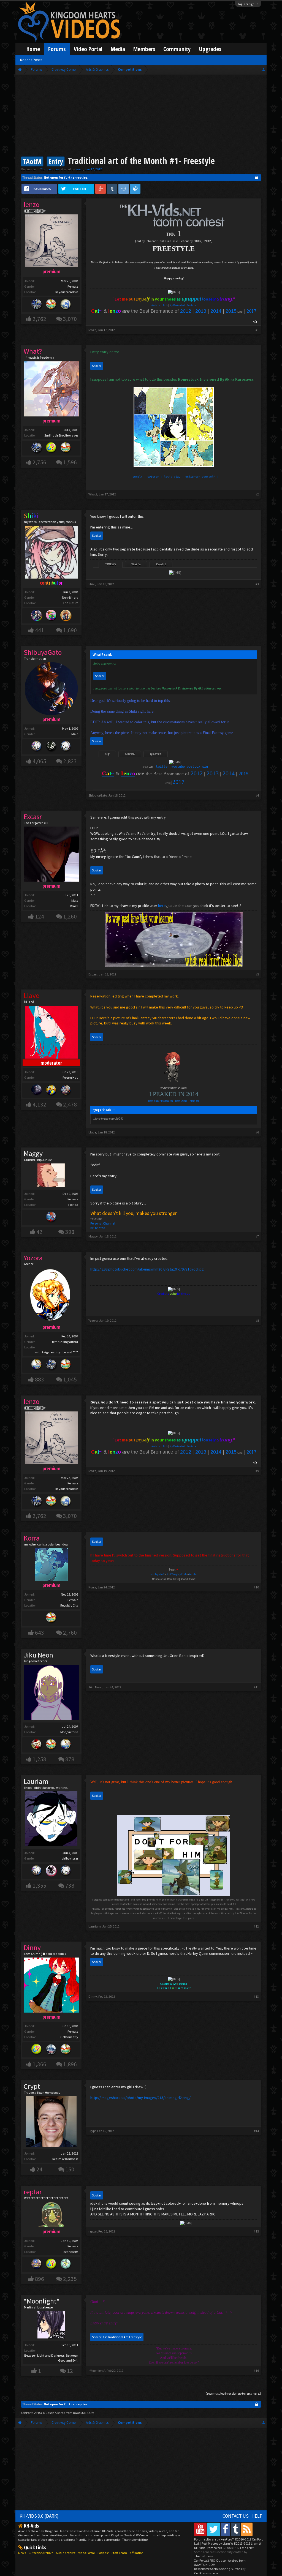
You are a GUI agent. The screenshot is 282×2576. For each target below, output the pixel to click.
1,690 (70, 630)
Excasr (93, 974)
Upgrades (210, 49)
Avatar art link (160, 305)
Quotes (156, 754)
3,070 (70, 319)
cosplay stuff (157, 1574)
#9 (257, 1471)
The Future (70, 603)
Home (33, 49)
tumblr (137, 477)
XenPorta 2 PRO (32, 2413)
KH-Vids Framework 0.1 (224, 2548)
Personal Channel (103, 1223)
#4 (257, 795)
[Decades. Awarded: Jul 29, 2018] (51, 1365)
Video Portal (88, 49)
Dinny (93, 1996)
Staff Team (119, 2553)
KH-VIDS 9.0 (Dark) (39, 2516)
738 (70, 1886)
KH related (98, 1228)
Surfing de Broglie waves (61, 435)
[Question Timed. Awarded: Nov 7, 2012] (51, 2265)
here (162, 906)
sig (107, 754)
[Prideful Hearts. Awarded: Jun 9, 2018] (51, 616)
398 (70, 1232)
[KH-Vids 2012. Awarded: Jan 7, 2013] (51, 1218)
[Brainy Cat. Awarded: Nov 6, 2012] (51, 747)
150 (70, 2169)
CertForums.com (206, 2573)
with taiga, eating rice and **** (57, 1352)
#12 (256, 1926)
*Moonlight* (42, 2301)
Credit (161, 564)
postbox (193, 767)
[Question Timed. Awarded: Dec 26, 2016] (51, 448)
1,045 (70, 1379)
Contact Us (236, 2516)
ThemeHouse (204, 2556)
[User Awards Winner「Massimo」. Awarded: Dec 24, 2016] (51, 305)
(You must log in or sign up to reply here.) (233, 2393)
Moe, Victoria (69, 1732)
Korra (92, 1587)
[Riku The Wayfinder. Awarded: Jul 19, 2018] (37, 616)
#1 (257, 330)
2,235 (70, 2279)
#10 (256, 1587)
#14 (256, 2131)
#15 (256, 2231)
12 (70, 2371)
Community (177, 49)
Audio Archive (66, 2553)
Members (144, 49)
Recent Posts (31, 60)
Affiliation (137, 2553)
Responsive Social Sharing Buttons (218, 2569)
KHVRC (130, 754)
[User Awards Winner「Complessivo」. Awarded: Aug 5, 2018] (37, 1365)
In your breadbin (67, 292)
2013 (201, 311)
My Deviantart (177, 305)
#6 (257, 1132)
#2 (257, 494)
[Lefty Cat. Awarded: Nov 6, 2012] (66, 747)
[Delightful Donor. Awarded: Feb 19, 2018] (51, 1090)
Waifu (136, 564)
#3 (257, 584)
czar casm (71, 2252)
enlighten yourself (200, 477)
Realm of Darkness (65, 2159)
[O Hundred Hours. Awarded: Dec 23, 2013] (51, 2050)
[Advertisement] (141, 116)
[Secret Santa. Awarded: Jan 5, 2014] (37, 1745)
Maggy (33, 1154)
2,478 (70, 1104)
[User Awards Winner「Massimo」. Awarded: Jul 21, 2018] (66, 1365)
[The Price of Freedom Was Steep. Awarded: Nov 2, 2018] (37, 1090)
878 (70, 1759)
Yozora (93, 1320)
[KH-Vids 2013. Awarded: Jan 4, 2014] (37, 2265)
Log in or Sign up (248, 4)
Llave (92, 1132)
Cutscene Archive (41, 2553)
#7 (257, 1236)
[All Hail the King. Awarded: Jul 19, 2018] (66, 616)
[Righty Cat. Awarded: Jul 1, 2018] (37, 1871)
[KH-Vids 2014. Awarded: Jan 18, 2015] (66, 1090)
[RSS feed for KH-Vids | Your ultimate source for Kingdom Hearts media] (247, 2529)
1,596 (70, 462)
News (22, 2553)
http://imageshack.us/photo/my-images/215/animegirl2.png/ (140, 2098)
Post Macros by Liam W (231, 2543)
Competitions (50, 169)
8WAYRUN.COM (84, 2413)
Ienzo (79, 169)
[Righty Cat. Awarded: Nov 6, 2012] (37, 747)
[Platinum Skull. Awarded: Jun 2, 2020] (51, 1871)
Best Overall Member (187, 1101)
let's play (172, 477)
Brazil (74, 906)
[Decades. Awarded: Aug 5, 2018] (37, 305)
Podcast (103, 2553)
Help (257, 2516)
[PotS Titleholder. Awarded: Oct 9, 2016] (66, 305)
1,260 (70, 916)
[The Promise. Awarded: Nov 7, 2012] (66, 2265)
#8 (257, 1320)
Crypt (32, 2086)
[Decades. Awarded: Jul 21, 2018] (37, 448)
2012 (186, 311)
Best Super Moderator (161, 1101)
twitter (153, 477)
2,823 (70, 761)
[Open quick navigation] (263, 69)
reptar (93, 2231)
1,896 (70, 2064)
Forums (57, 49)
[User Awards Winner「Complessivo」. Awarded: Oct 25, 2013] (66, 1745)
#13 (256, 1996)
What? (93, 494)
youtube (178, 767)
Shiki (92, 584)
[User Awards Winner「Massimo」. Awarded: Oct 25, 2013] (66, 448)
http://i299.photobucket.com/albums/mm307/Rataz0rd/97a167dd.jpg (147, 1269)
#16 (256, 2371)
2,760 (70, 1633)
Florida (73, 1205)
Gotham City (69, 2037)
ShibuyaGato (98, 795)
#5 (257, 974)
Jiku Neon (38, 1655)
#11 (256, 1687)
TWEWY (111, 564)
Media (118, 49)
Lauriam (36, 1781)
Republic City (69, 1605)
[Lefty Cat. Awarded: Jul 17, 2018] (66, 1871)
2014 (216, 311)
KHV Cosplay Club (177, 1574)
